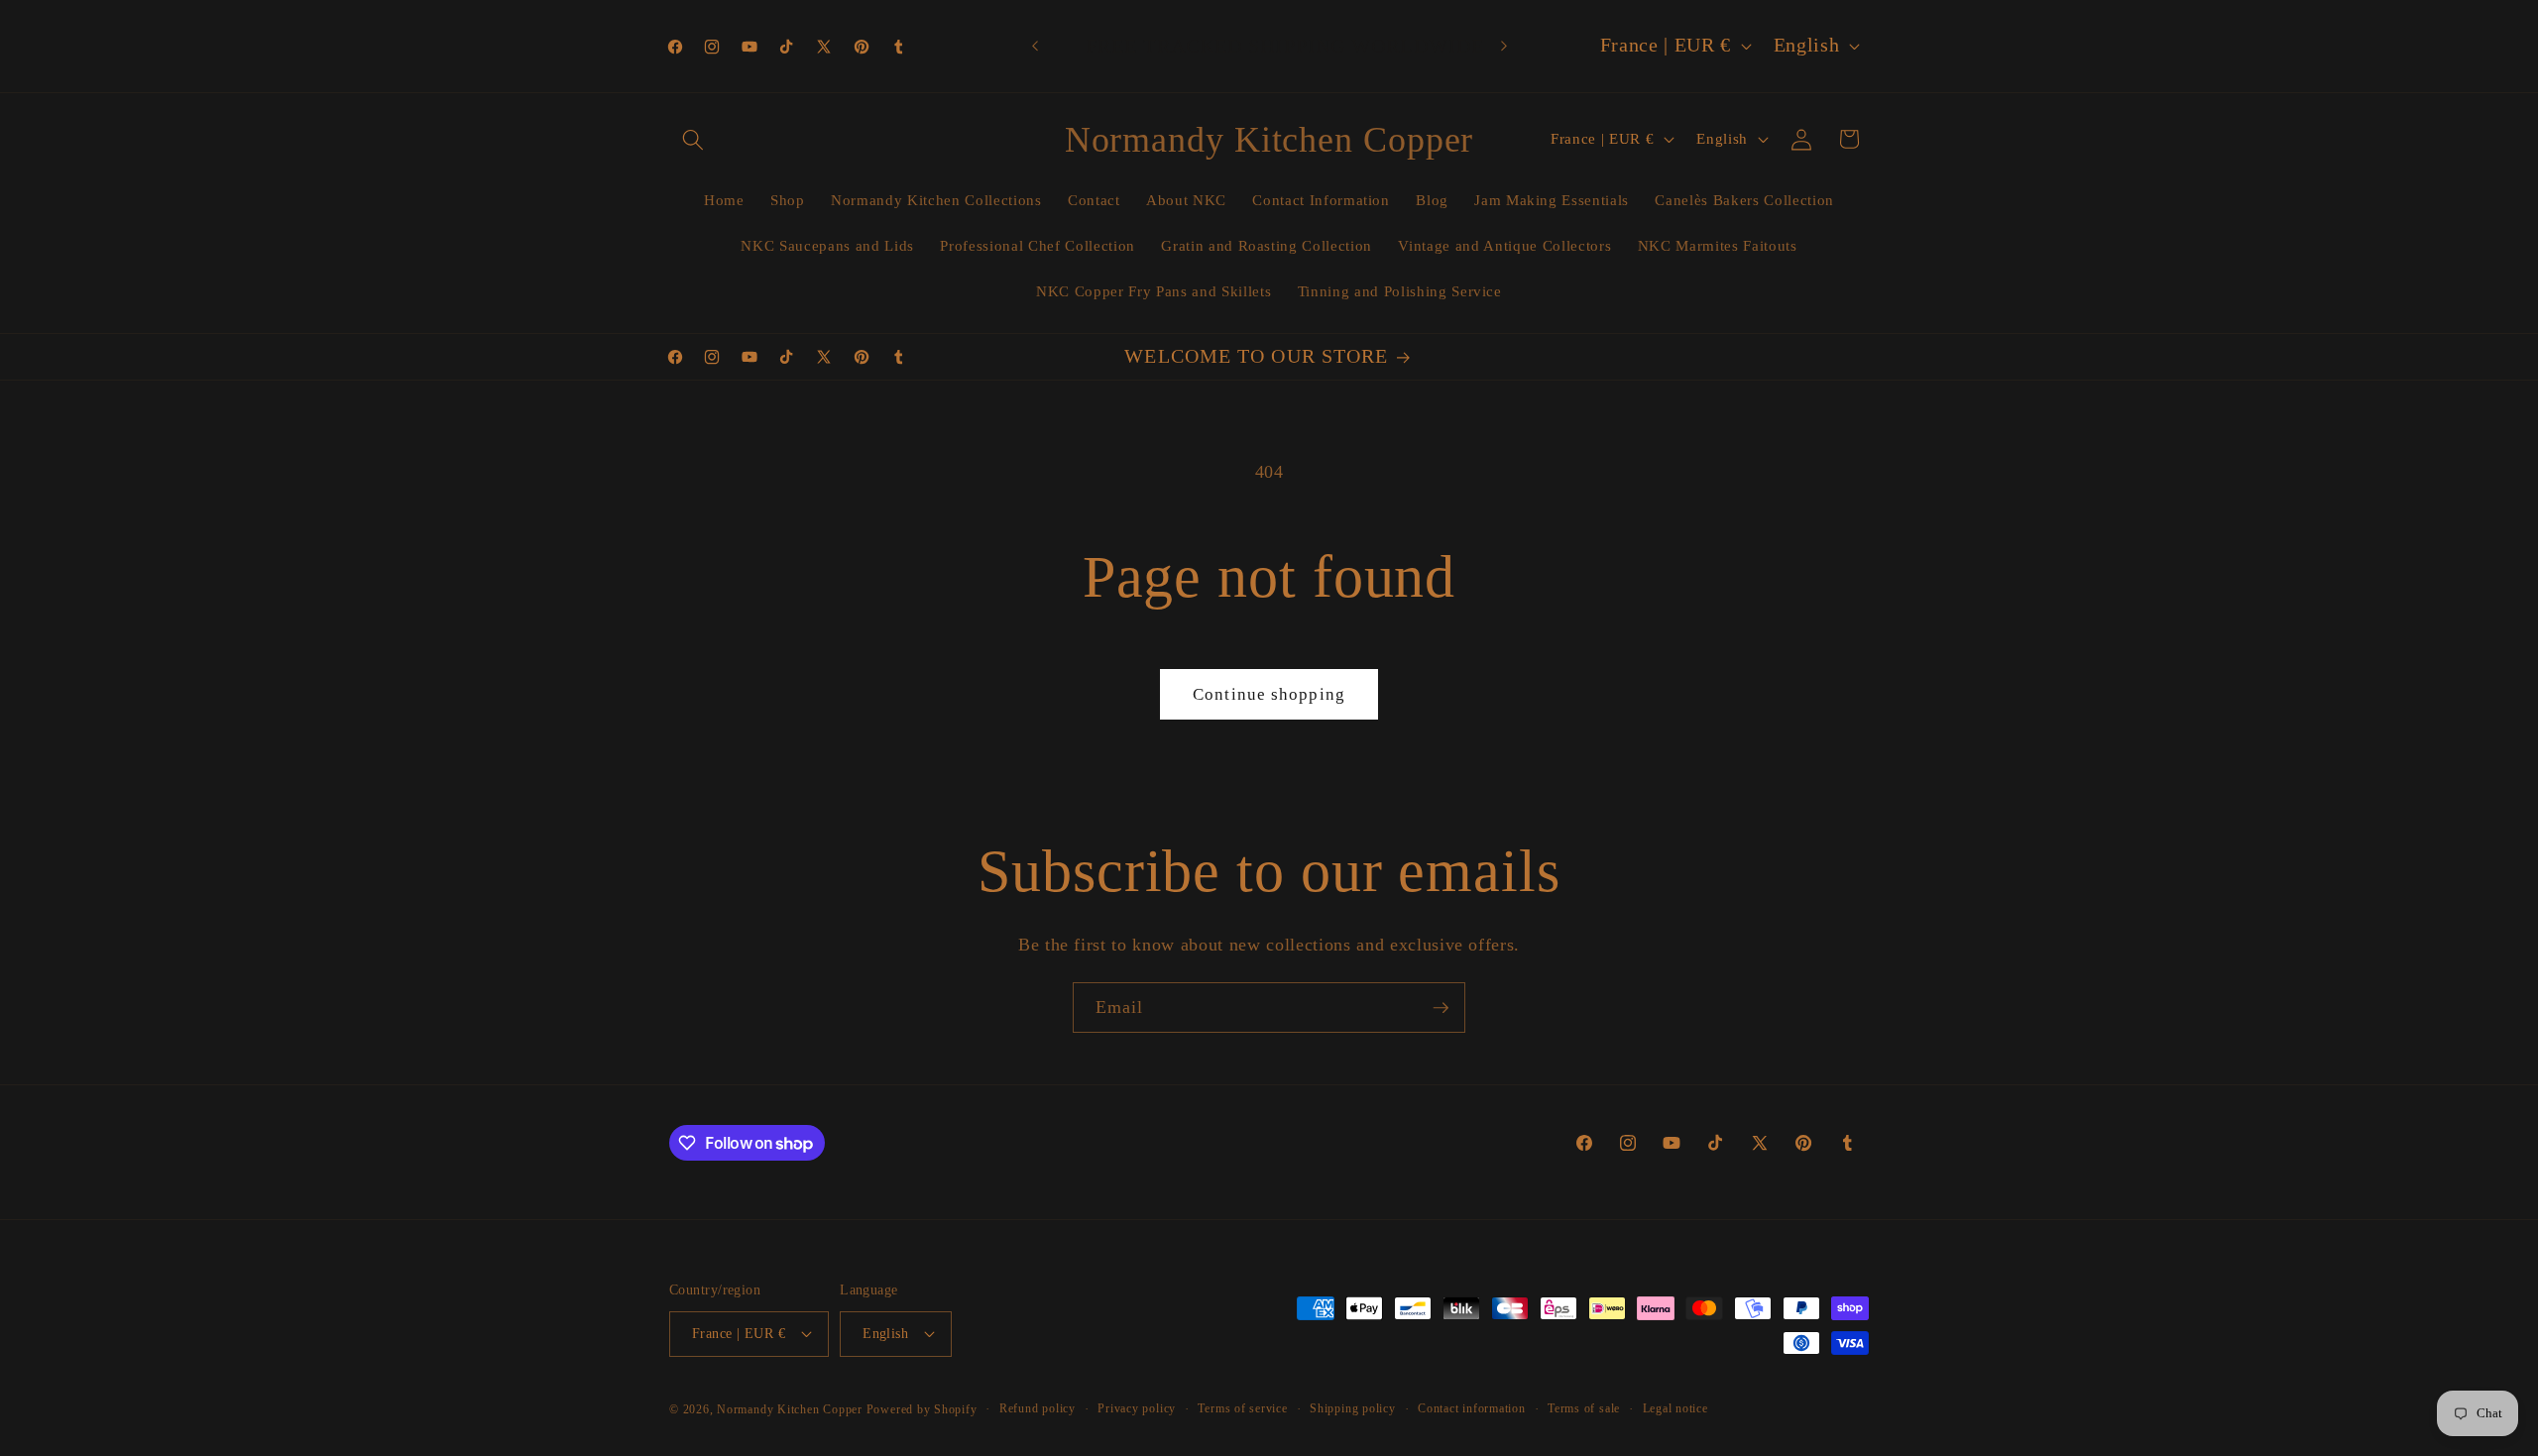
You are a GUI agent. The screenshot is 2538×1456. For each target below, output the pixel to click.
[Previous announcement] (1035, 47)
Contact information (1472, 1408)
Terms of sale (1584, 1408)
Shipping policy (1353, 1408)
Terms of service (1242, 1408)
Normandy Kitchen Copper (791, 1409)
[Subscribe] (1441, 1008)
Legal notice (1675, 1408)
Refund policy (1038, 1408)
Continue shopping (1269, 694)
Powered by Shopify (922, 1409)
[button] (693, 139)
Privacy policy (1137, 1408)
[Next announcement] (1504, 47)
